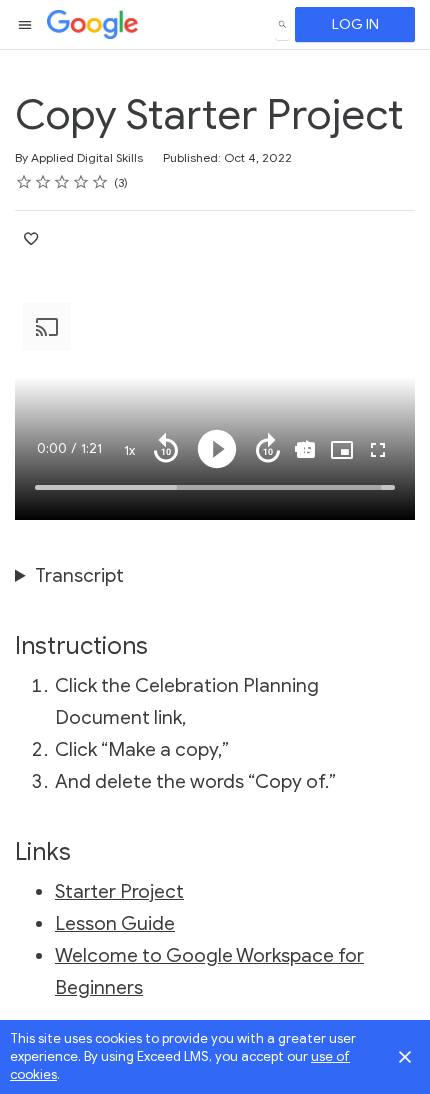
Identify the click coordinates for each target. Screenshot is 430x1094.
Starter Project (119, 891)
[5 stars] (100, 182)
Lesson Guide (115, 923)
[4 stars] (81, 182)
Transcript (79, 575)
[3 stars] (62, 182)
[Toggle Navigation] (26, 25)
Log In (355, 24)
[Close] (405, 1057)
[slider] (215, 487)
